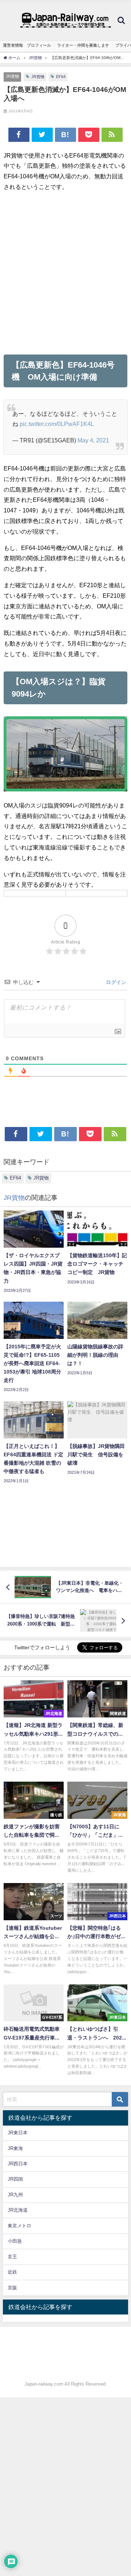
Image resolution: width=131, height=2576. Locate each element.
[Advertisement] (65, 273)
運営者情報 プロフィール (27, 45)
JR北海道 (18, 2210)
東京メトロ (19, 2226)
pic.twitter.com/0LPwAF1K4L (57, 424)
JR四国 (15, 2179)
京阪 (12, 2288)
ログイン (115, 982)
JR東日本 (18, 2133)
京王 (12, 2257)
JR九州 (15, 2195)
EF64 (61, 77)
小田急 (15, 2241)
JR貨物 (12, 76)
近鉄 (12, 2272)
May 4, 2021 (93, 440)
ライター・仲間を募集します (83, 45)
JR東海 (15, 2148)
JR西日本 (18, 2164)
